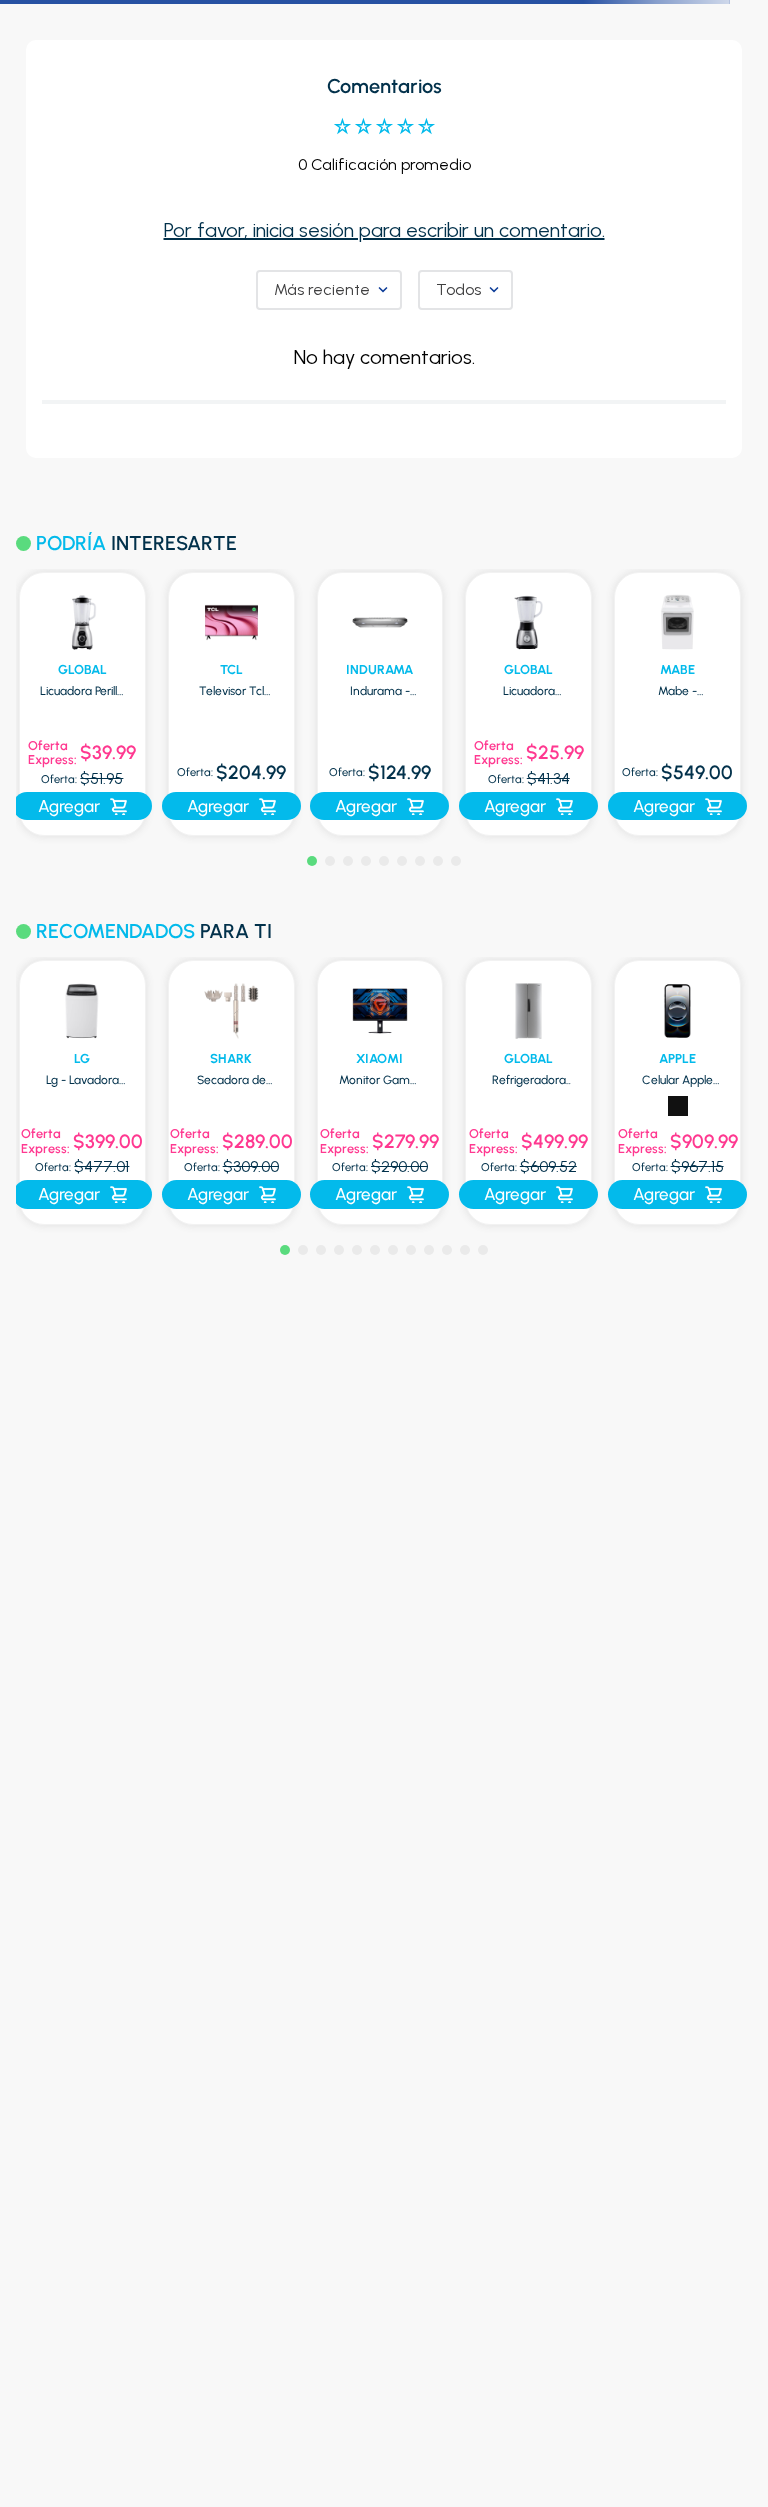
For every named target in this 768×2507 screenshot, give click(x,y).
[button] (312, 861)
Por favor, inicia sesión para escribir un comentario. (384, 230)
